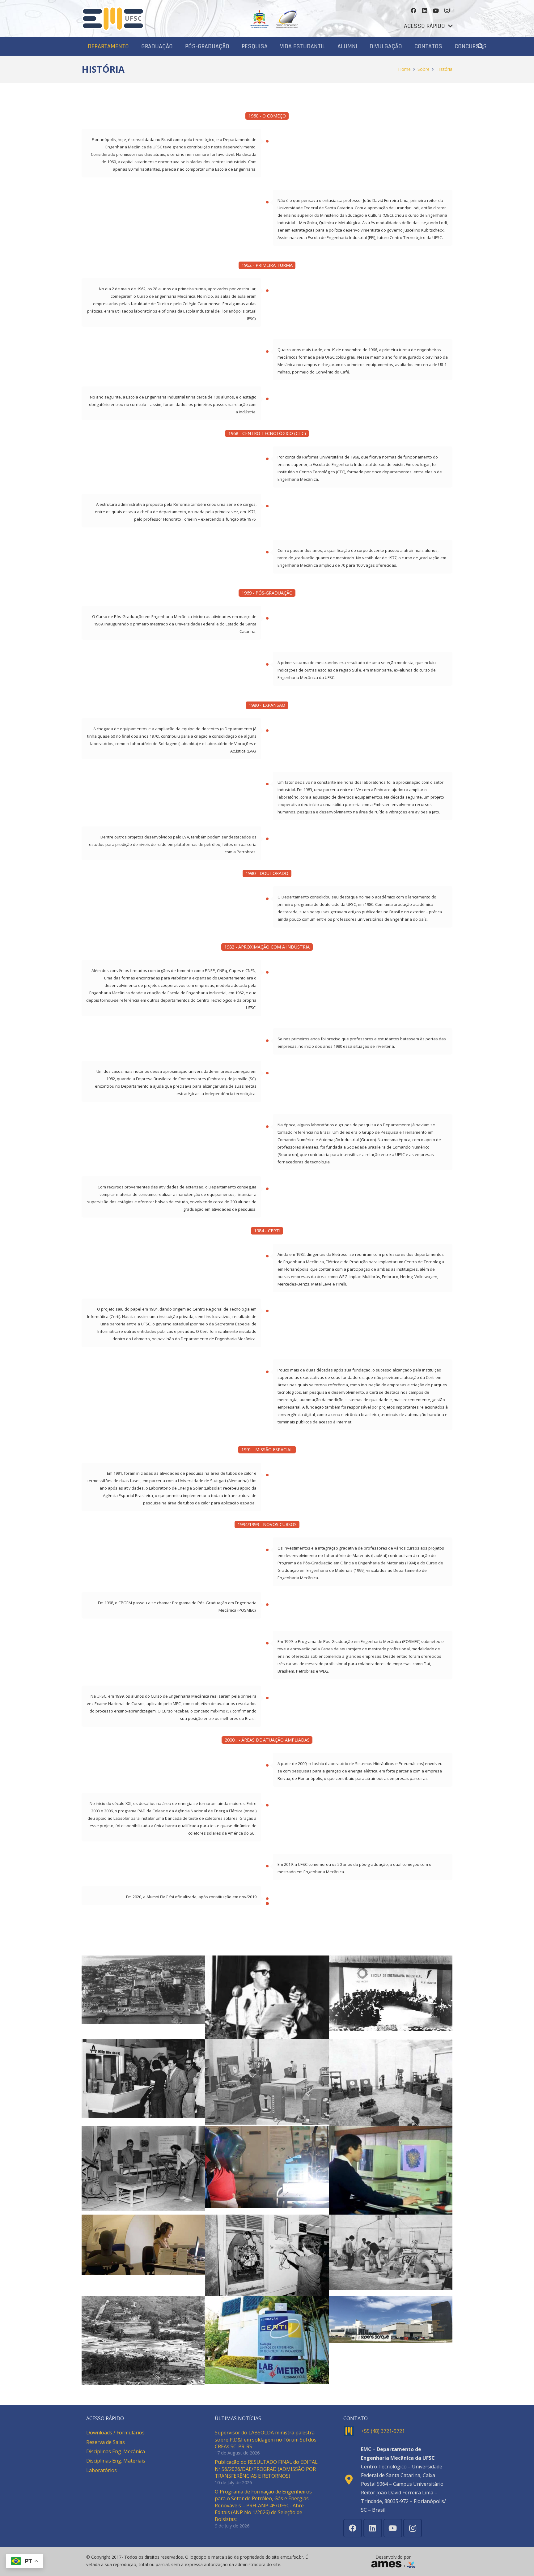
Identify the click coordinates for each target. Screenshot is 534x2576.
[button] (428, 26)
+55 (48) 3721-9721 (383, 2431)
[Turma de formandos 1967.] (391, 1993)
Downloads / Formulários (115, 2433)
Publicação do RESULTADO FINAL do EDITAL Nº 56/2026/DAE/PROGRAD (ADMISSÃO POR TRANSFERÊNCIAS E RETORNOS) (266, 2469)
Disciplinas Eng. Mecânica (116, 2451)
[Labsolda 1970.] (267, 2167)
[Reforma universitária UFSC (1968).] (143, 2341)
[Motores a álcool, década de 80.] (267, 2255)
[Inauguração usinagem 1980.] (143, 2079)
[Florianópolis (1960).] (143, 1990)
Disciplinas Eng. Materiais (116, 2461)
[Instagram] (447, 11)
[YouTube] (436, 11)
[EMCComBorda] (113, 19)
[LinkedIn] (425, 11)
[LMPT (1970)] (391, 2170)
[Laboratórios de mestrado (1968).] (391, 2082)
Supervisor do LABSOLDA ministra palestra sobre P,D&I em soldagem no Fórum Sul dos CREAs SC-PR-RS (266, 2440)
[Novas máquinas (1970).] (391, 2252)
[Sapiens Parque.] (391, 2320)
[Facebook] (413, 11)
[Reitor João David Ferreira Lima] (267, 1997)
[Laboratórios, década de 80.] (143, 2169)
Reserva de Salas (106, 2442)
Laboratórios (102, 2470)
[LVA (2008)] (143, 2245)
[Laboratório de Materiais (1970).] (267, 2082)
